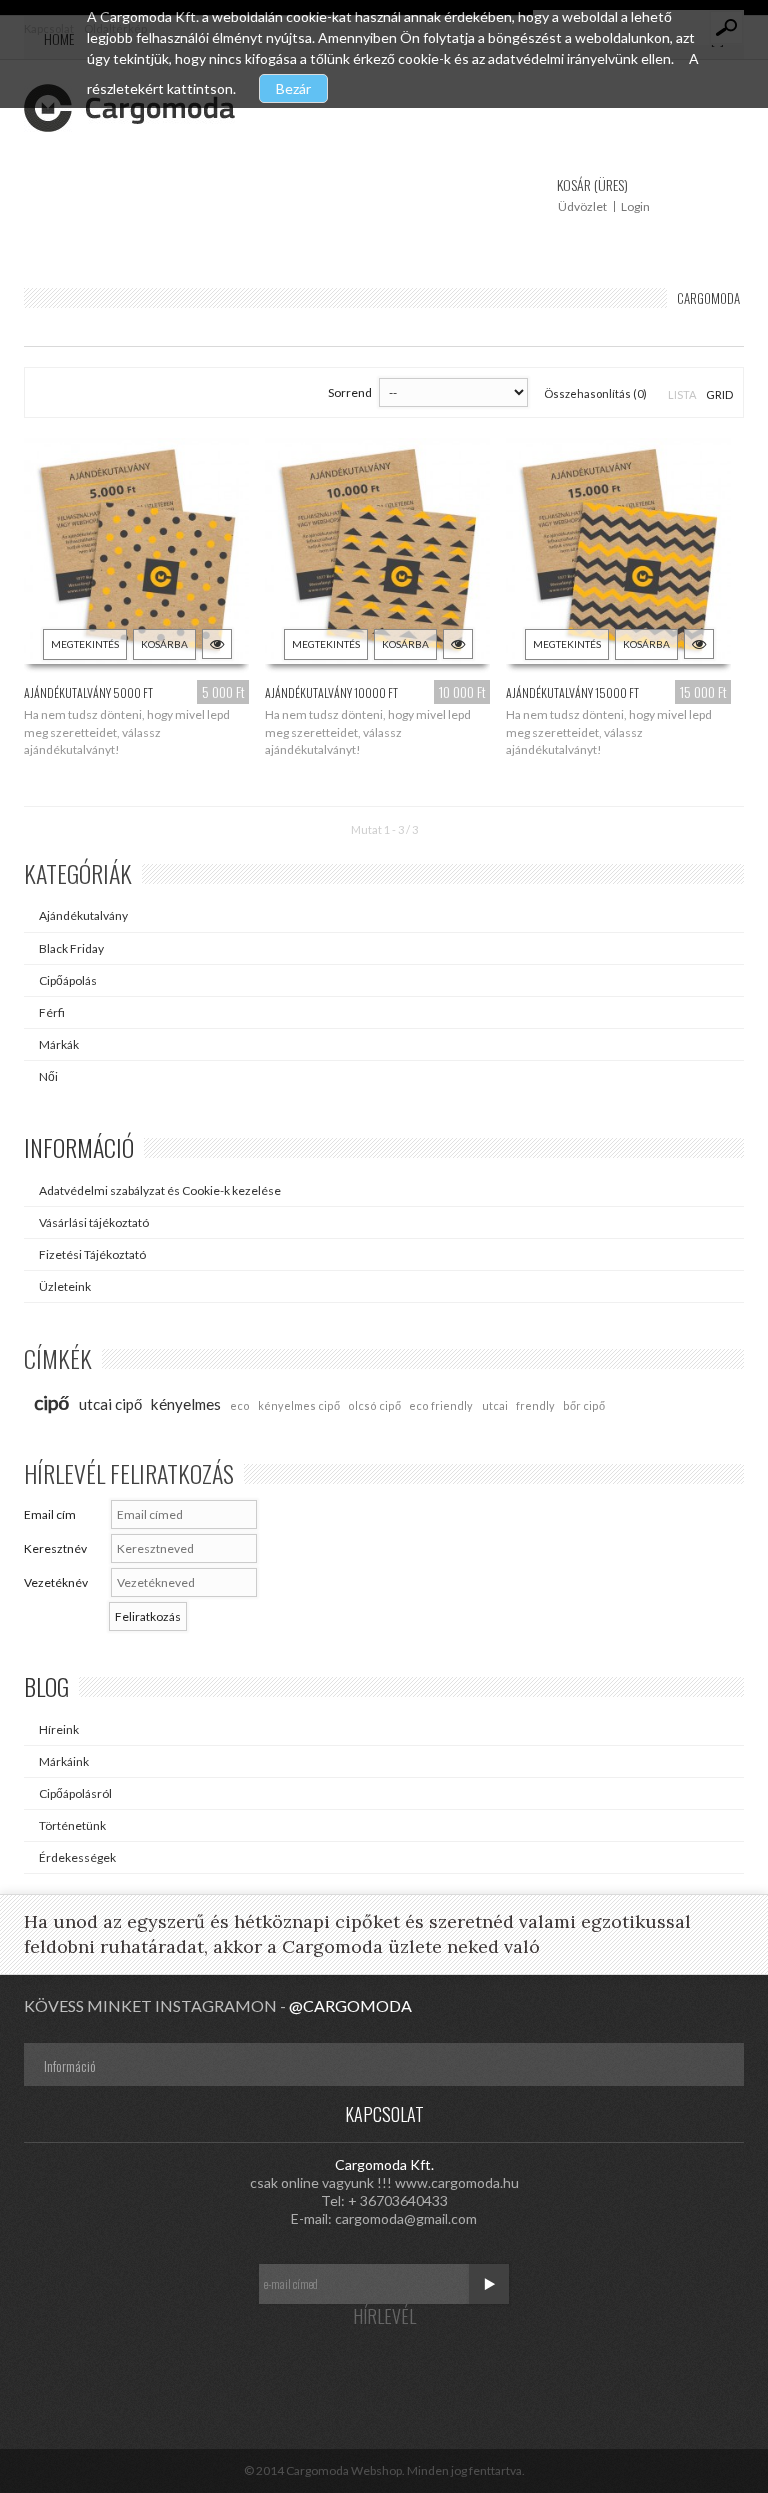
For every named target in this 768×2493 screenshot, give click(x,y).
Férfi (52, 1012)
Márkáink (64, 1761)
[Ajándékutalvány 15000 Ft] (619, 554)
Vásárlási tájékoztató (94, 1222)
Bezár (293, 88)
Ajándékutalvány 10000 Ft (331, 692)
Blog (46, 1686)
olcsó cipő (374, 1405)
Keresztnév (55, 1548)
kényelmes (186, 1404)
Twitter (344, 2370)
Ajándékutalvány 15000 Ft (572, 692)
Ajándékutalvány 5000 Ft (88, 692)
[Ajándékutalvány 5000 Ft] (137, 554)
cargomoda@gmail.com (406, 2218)
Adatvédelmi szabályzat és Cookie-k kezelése (160, 1190)
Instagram (464, 2370)
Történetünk (72, 1825)
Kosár (592, 184)
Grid (719, 394)
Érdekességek (77, 1857)
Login (635, 206)
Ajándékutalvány (83, 915)
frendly (535, 1405)
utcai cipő (110, 1404)
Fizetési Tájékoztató (92, 1254)
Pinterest (424, 2370)
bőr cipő (584, 1405)
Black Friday (71, 948)
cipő (52, 1402)
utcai (495, 1405)
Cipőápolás (68, 980)
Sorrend (350, 392)
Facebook (304, 2370)
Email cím (50, 1514)
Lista (682, 394)
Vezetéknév (56, 1582)
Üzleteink (65, 1286)
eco (240, 1405)
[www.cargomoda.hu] (129, 108)
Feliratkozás (148, 1616)
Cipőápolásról (75, 1793)
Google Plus (384, 2370)
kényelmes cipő (299, 1405)
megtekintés (85, 644)
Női (48, 1076)
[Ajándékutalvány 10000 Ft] (378, 554)
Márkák (59, 1044)
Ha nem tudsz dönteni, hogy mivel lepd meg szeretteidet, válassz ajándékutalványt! (127, 731)
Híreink (59, 1729)
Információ (79, 1147)
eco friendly (441, 1405)
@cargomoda (350, 2005)
